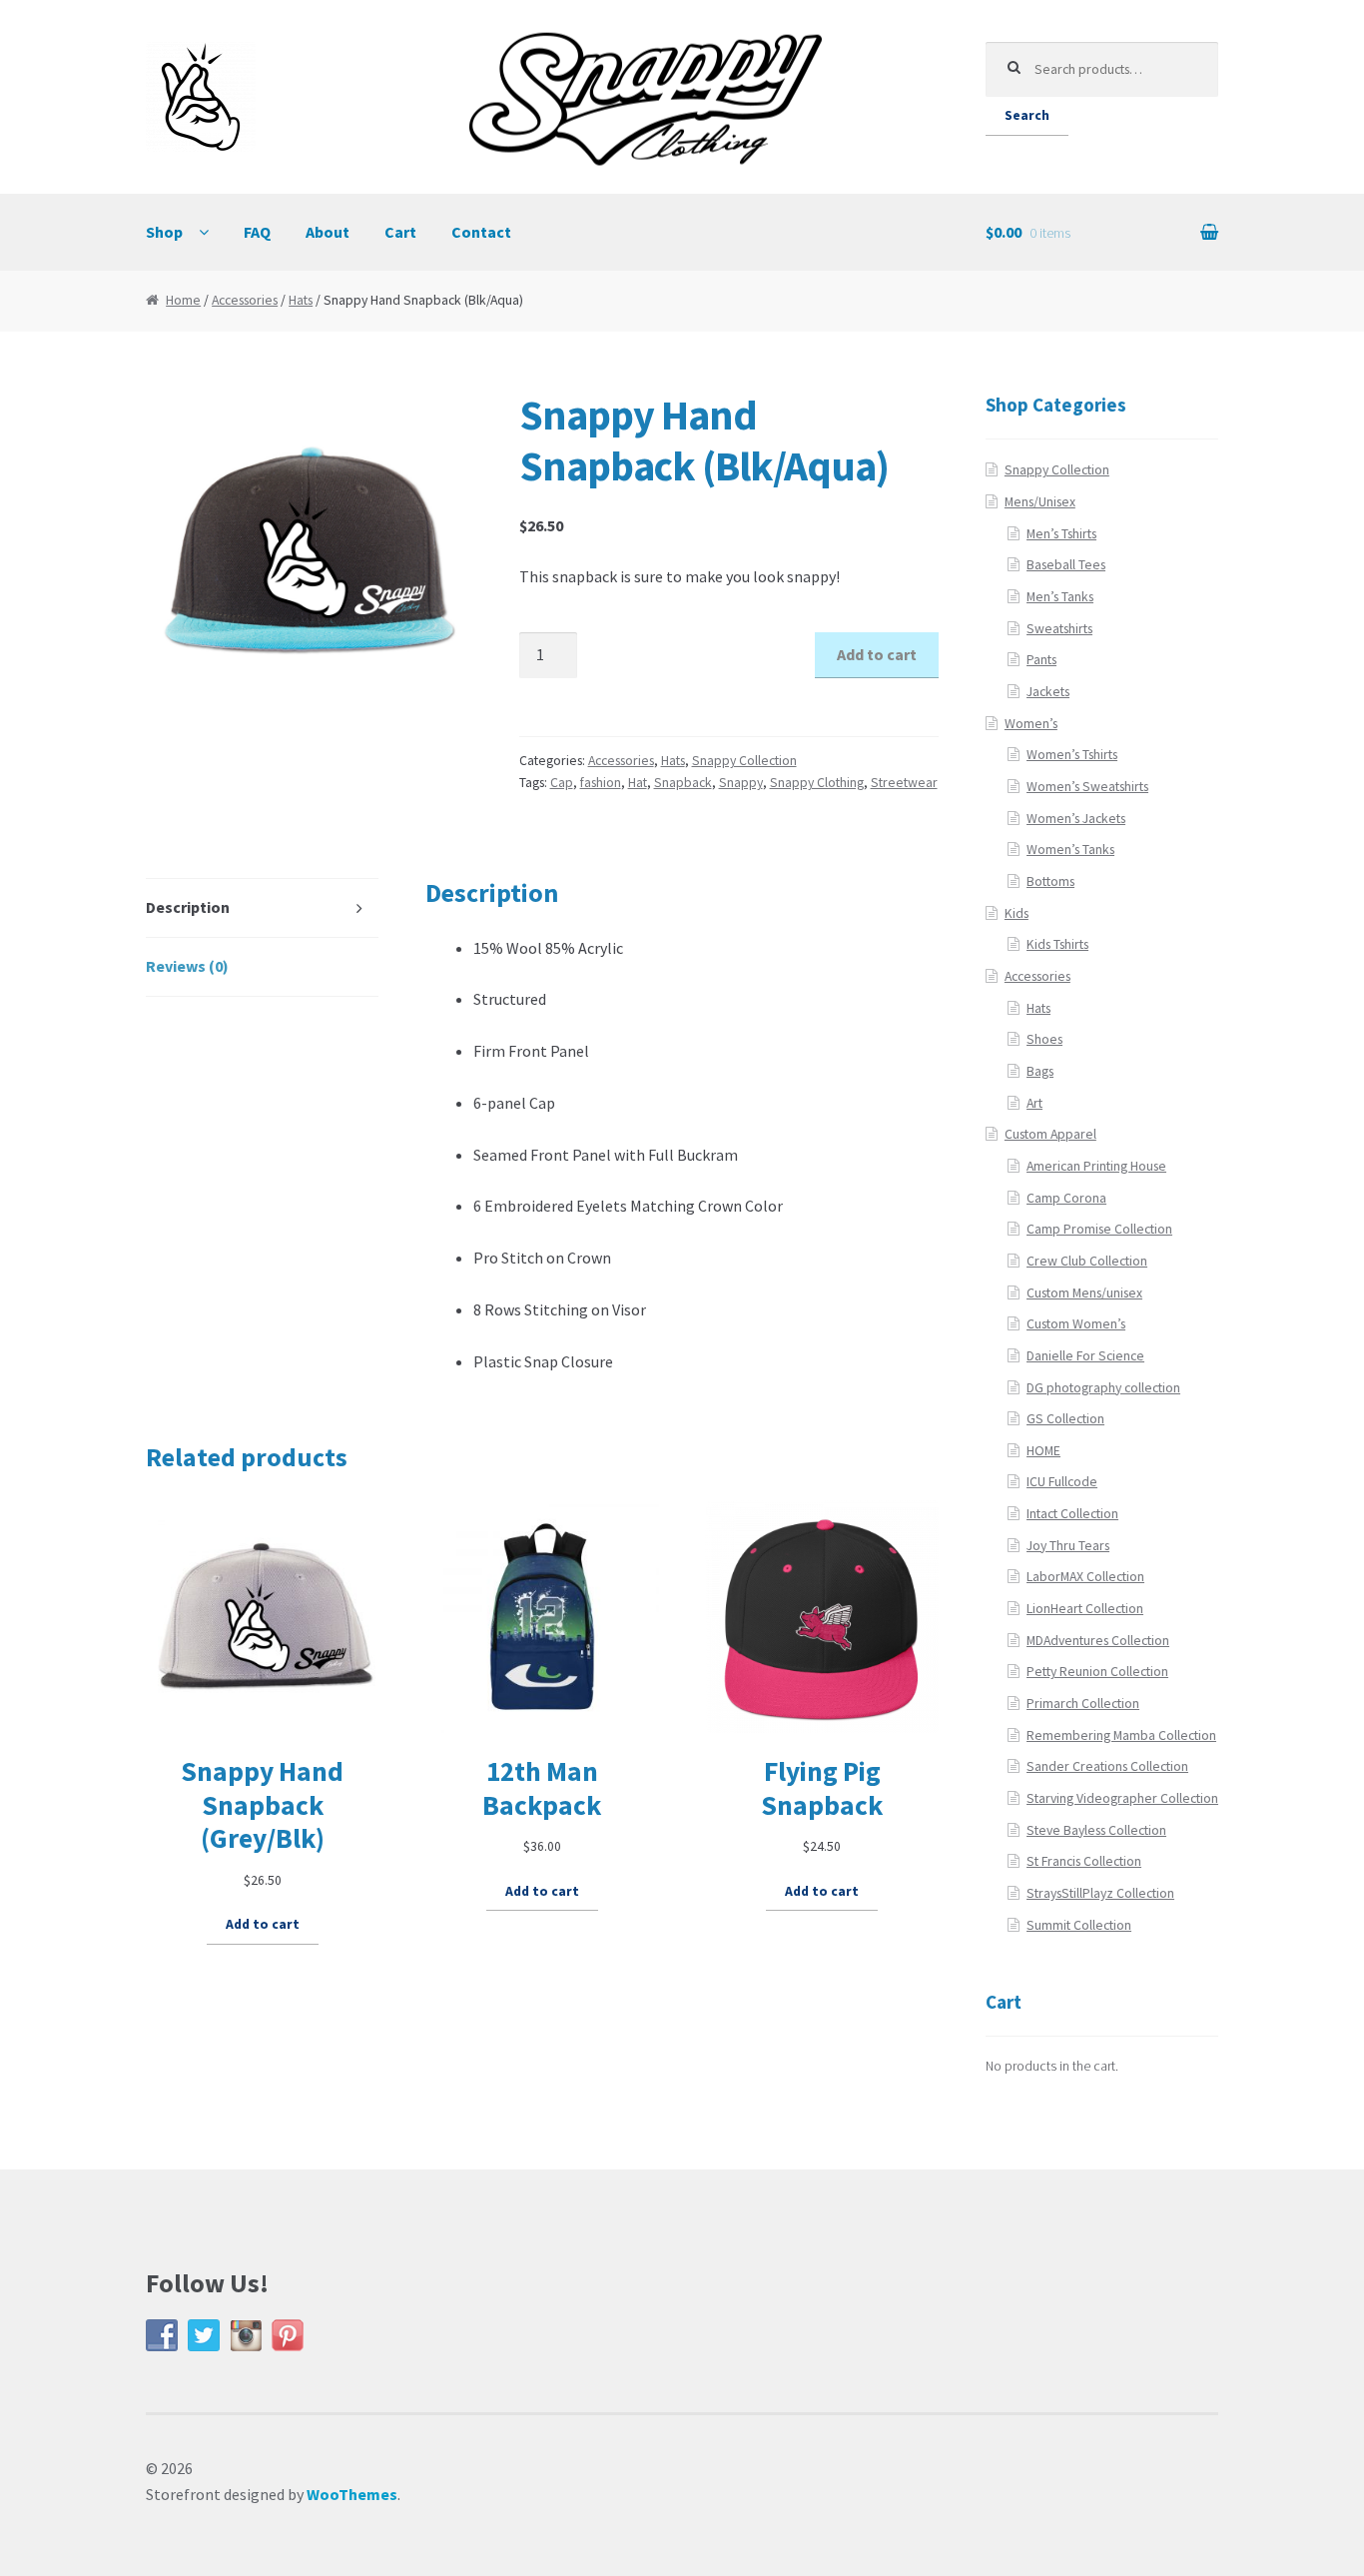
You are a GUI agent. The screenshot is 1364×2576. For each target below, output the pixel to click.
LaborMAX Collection (1085, 1577)
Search (1027, 115)
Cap (562, 783)
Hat (638, 783)
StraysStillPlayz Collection (1100, 1893)
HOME (1043, 1451)
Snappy (741, 783)
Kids (1017, 913)
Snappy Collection (744, 761)
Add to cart (877, 654)
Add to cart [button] (263, 1924)
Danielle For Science (1085, 1356)
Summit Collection (1079, 1925)
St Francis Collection (1084, 1861)
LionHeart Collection (1085, 1609)
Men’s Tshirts (1061, 534)
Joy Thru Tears (1068, 1546)
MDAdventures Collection (1098, 1641)
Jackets (1048, 692)
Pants (1041, 660)
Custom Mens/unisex (1084, 1293)
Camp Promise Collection (1099, 1229)
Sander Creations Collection (1107, 1766)
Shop (164, 232)
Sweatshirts (1059, 629)
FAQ (257, 232)
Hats (301, 300)
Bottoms (1050, 881)
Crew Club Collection (1087, 1261)
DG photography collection (1103, 1388)
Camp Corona (1066, 1198)
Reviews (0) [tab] (187, 966)
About (328, 232)
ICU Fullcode (1062, 1482)
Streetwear (904, 783)
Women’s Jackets (1076, 819)
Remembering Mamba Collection (1121, 1735)
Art (1034, 1103)
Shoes (1044, 1039)
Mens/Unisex (1040, 502)
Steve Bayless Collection (1096, 1830)
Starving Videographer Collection (1122, 1798)
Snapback (683, 783)
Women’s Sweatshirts (1087, 787)
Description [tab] (188, 907)
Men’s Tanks (1060, 597)
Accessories (245, 300)
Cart (400, 232)
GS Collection (1065, 1419)
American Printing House (1096, 1166)
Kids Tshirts (1057, 944)
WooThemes (352, 2494)
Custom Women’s (1076, 1324)
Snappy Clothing (817, 783)
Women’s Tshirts (1072, 755)
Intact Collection (1072, 1514)
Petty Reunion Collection (1097, 1672)
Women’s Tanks (1070, 850)
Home (183, 300)
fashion (601, 783)
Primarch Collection (1083, 1704)
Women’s (1031, 724)
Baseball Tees (1066, 565)
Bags (1040, 1071)
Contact (481, 232)
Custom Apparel (1050, 1134)
